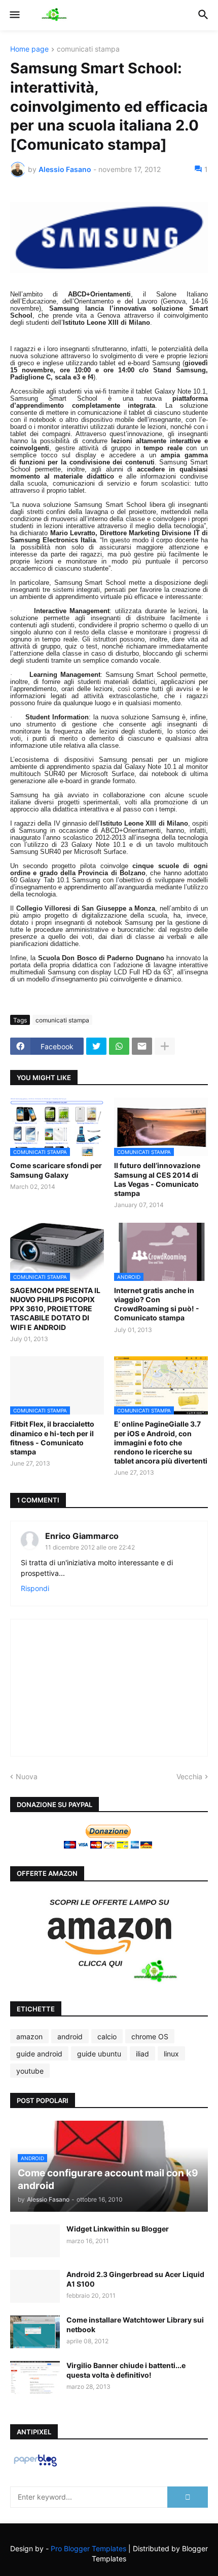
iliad (142, 2054)
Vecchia (189, 1776)
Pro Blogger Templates (88, 2548)
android (70, 2036)
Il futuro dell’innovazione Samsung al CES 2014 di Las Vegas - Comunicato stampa (157, 1179)
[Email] (142, 1046)
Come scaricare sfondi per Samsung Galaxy (56, 1170)
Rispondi (35, 1588)
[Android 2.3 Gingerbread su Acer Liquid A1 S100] (35, 2286)
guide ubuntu (99, 2054)
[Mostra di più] (165, 1046)
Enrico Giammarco (82, 1536)
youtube (30, 2071)
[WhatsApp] (119, 1046)
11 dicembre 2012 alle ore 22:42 (90, 1547)
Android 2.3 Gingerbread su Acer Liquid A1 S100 (135, 2279)
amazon (29, 2036)
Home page (29, 49)
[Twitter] (96, 1046)
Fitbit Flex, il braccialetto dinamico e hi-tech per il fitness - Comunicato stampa (52, 1438)
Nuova (27, 1776)
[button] (14, 15)
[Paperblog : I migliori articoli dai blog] (35, 2466)
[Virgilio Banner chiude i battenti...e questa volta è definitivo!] (35, 2377)
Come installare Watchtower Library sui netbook (135, 2324)
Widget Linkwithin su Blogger (118, 2229)
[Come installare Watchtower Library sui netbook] (35, 2332)
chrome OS (150, 2036)
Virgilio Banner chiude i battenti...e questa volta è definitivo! (126, 2370)
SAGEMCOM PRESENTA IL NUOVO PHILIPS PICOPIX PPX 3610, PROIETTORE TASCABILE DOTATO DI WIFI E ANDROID (55, 1309)
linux (171, 2054)
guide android (39, 2054)
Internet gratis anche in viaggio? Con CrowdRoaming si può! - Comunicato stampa (157, 1304)
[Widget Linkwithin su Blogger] (35, 2241)
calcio (107, 2036)
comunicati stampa (88, 49)
